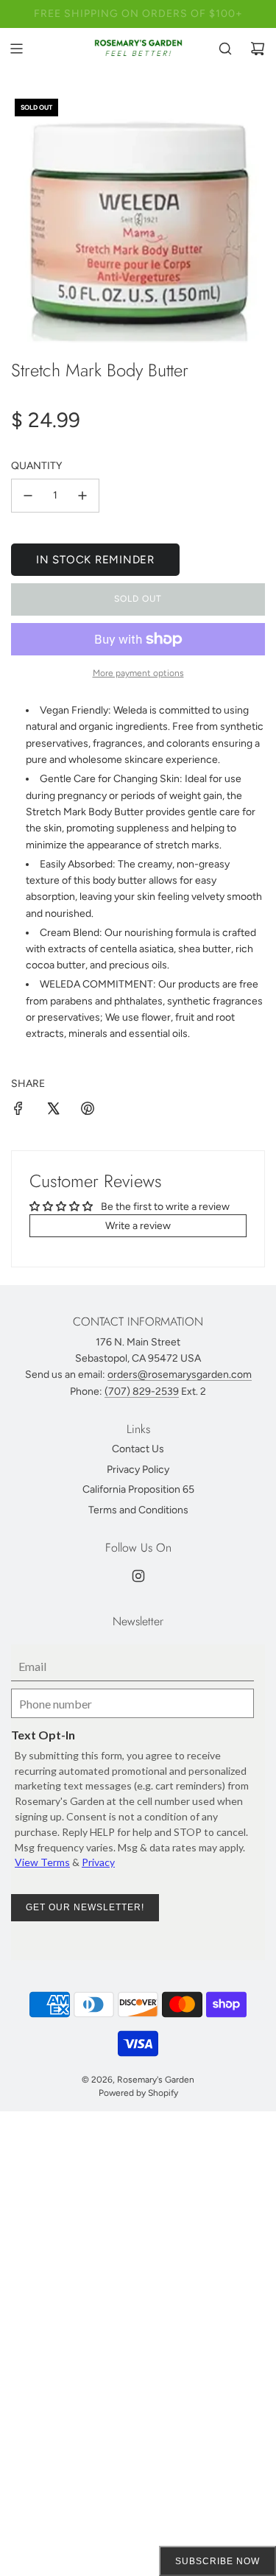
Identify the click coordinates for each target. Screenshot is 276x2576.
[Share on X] (53, 1111)
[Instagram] (138, 1576)
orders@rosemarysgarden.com (180, 1375)
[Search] (225, 49)
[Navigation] (16, 49)
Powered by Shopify (138, 2093)
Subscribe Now (217, 2561)
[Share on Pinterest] (88, 1111)
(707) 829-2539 (142, 1391)
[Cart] (258, 49)
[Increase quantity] (82, 496)
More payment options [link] (138, 673)
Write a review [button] (138, 1226)
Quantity (36, 466)
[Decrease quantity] (28, 496)
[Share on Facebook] (18, 1111)
